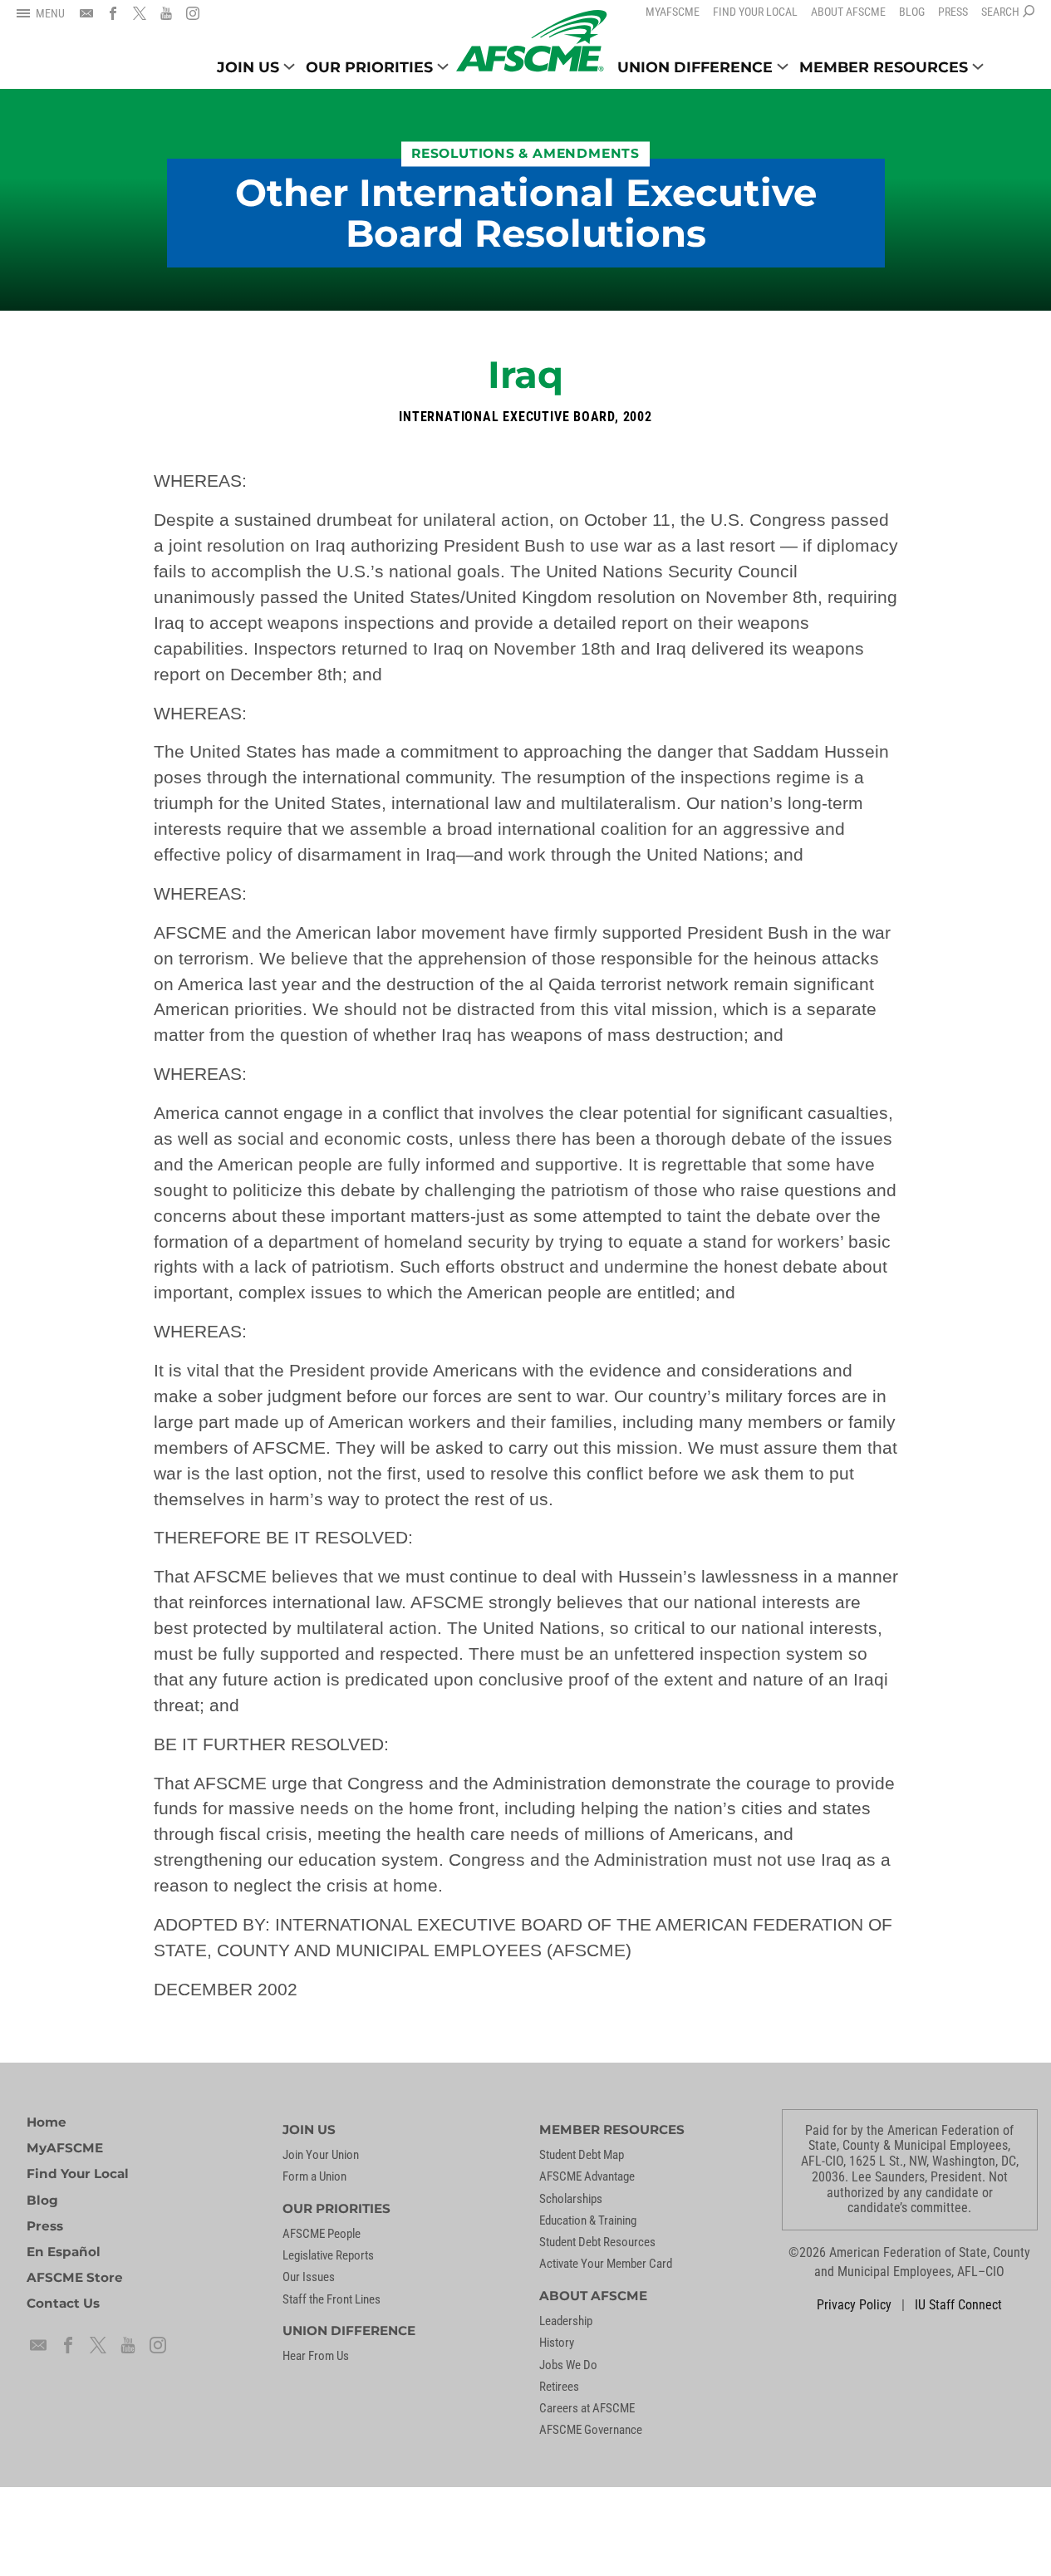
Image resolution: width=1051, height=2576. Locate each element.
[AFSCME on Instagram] (193, 13)
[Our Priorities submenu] (443, 66)
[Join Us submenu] (289, 66)
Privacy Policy (854, 2305)
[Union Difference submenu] (783, 66)
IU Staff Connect (958, 2305)
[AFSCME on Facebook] (113, 13)
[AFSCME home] (531, 41)
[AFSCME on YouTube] (166, 13)
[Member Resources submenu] (978, 66)
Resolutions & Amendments (525, 154)
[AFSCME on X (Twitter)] (140, 13)
